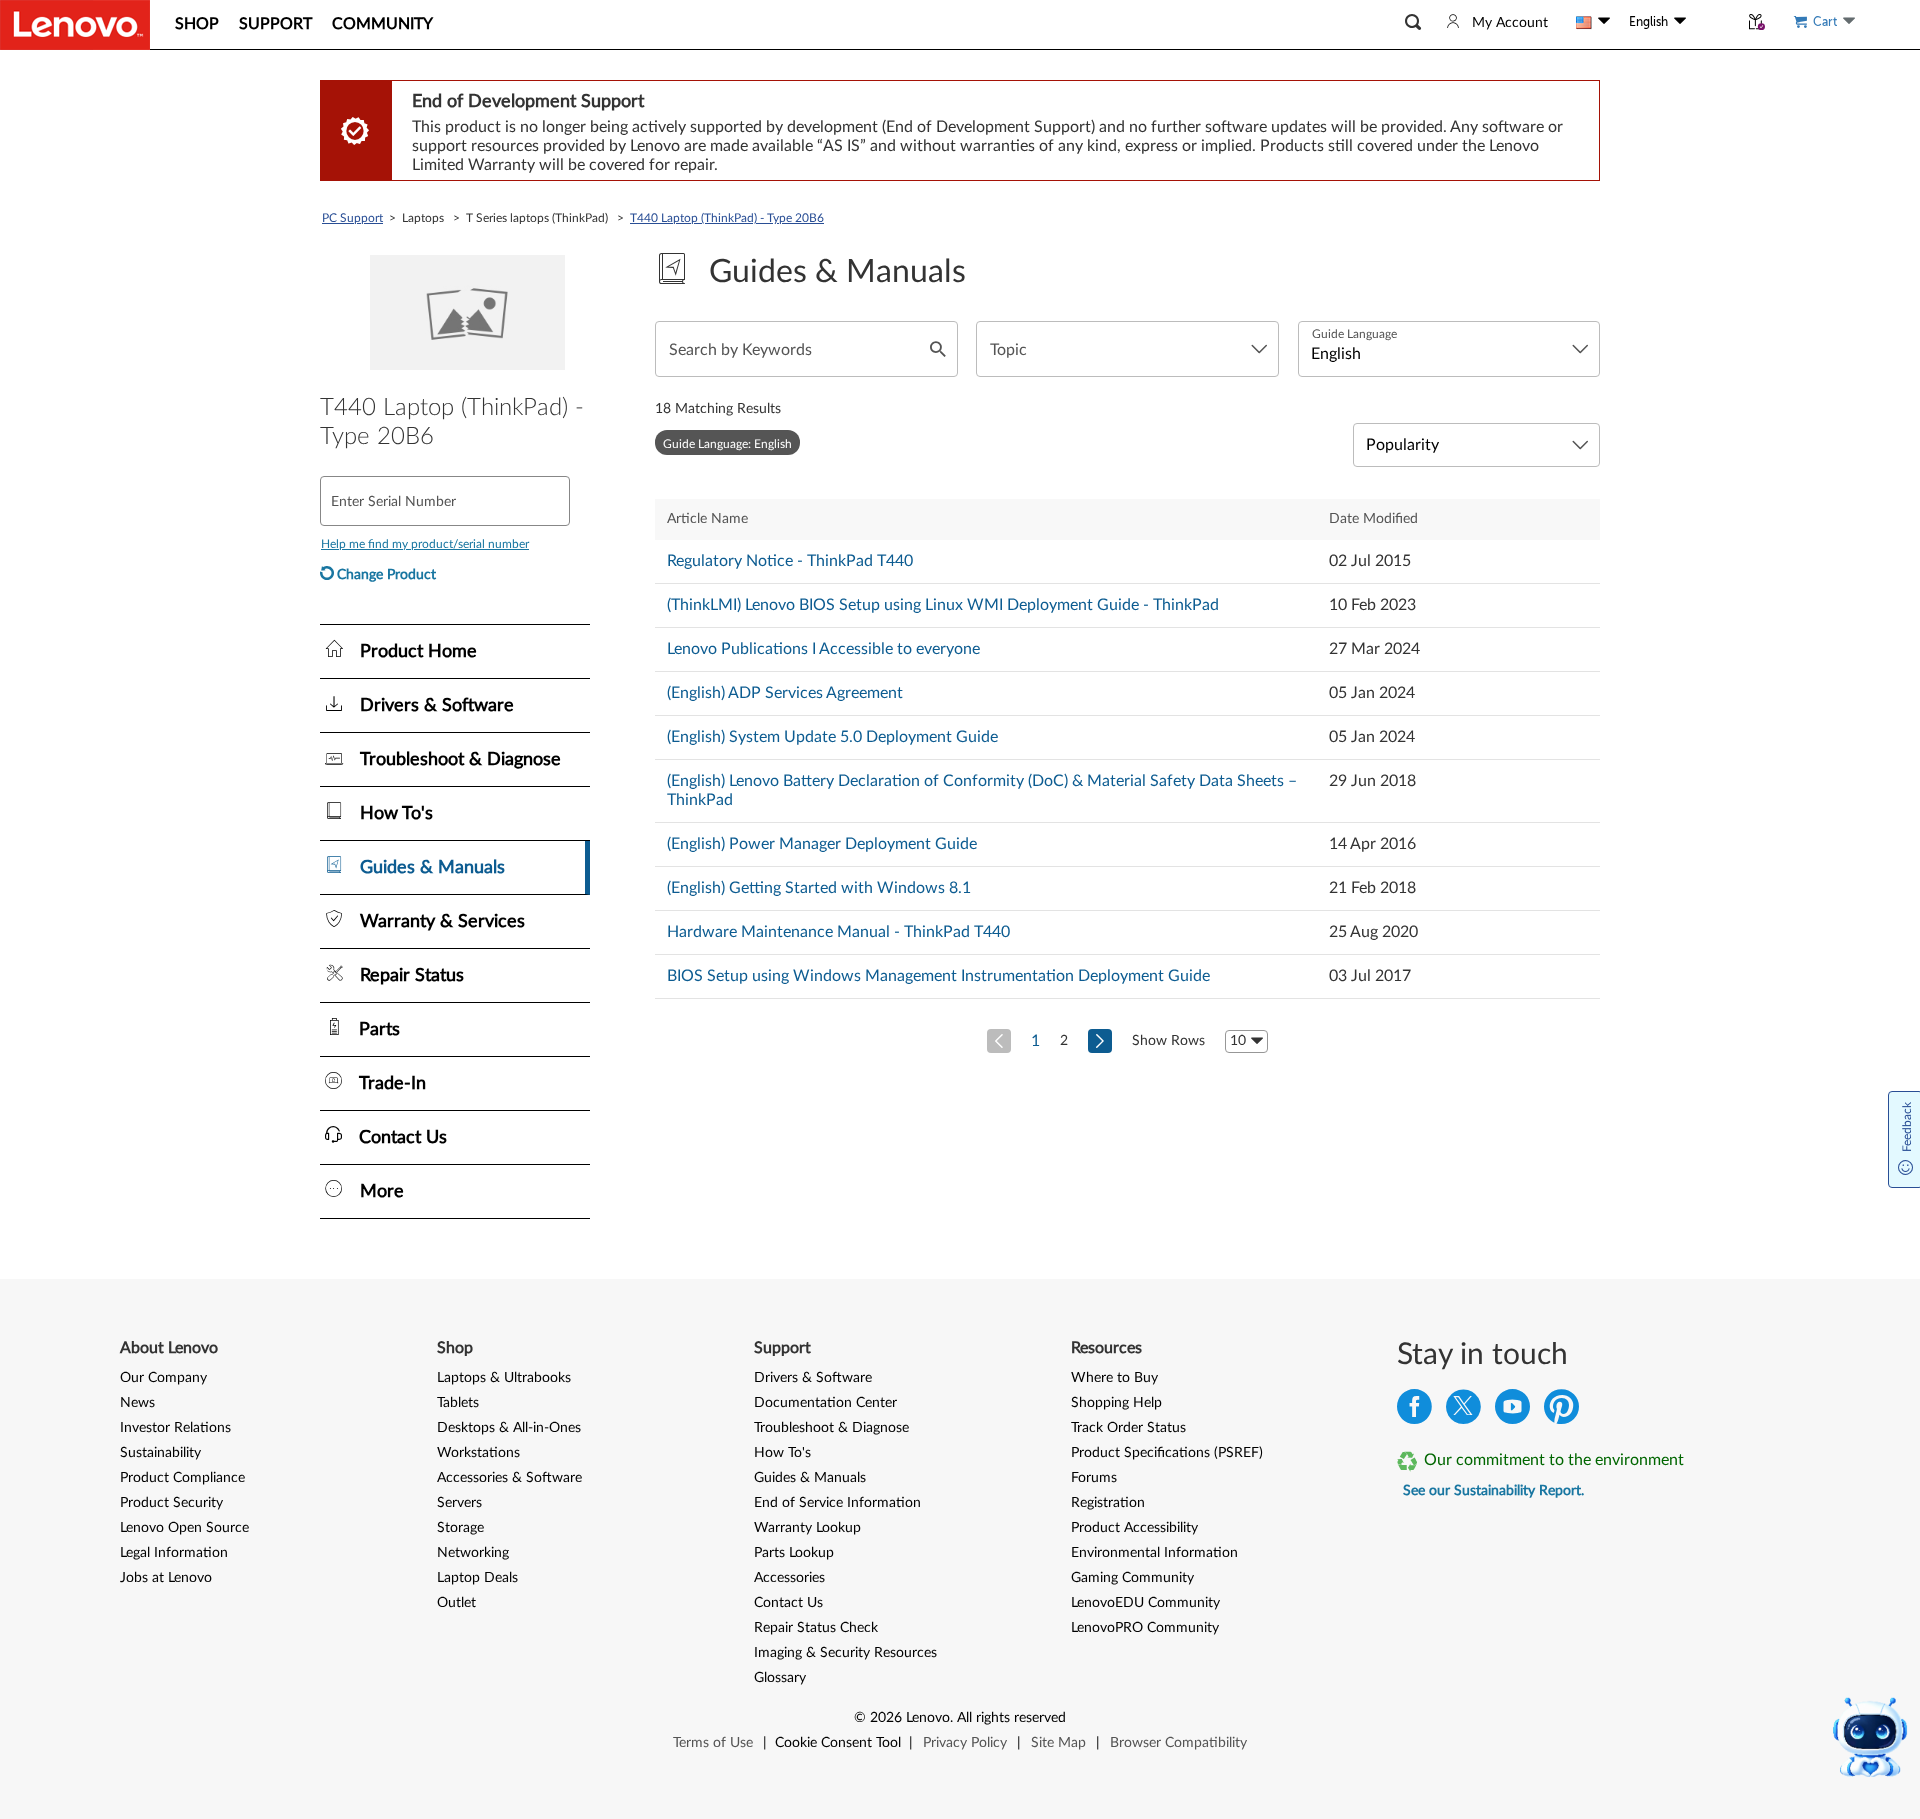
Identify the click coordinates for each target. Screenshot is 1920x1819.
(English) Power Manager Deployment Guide (822, 844)
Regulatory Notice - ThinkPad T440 (790, 561)
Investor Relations (175, 1428)
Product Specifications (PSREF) (1167, 1453)
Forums (1094, 1478)
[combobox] (1127, 349)
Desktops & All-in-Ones (509, 1428)
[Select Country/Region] (1593, 22)
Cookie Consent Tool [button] (838, 1743)
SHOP (197, 24)
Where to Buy (1114, 1378)
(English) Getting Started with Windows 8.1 (819, 888)
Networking (473, 1553)
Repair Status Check (816, 1628)
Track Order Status (1128, 1428)
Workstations (478, 1453)
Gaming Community (1132, 1578)
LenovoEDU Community (1145, 1603)
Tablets (458, 1403)
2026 (886, 1718)
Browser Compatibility (1178, 1743)
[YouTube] (1512, 1411)
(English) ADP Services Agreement (785, 693)
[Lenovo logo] (75, 25)
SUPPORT (275, 24)
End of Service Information (837, 1503)
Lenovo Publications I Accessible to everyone (823, 649)
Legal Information (174, 1553)
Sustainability (160, 1453)
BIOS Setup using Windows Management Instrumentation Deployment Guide (938, 976)
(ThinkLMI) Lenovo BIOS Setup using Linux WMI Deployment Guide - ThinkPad (943, 605)
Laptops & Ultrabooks (504, 1378)
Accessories (789, 1578)
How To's (782, 1453)
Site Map (1058, 1743)
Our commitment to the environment (1554, 1460)
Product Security (171, 1503)
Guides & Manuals (810, 1478)
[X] (1463, 1411)
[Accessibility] (1712, 22)
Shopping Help (1116, 1403)
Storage (460, 1528)
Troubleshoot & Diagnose (831, 1428)
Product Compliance (182, 1478)
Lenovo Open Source (184, 1528)
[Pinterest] (1561, 1411)
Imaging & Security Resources (845, 1653)
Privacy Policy (965, 1743)
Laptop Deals (477, 1578)
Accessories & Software (509, 1478)
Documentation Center (825, 1403)
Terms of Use (713, 1743)
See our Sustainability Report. (1493, 1491)
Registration (1108, 1503)
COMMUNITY (382, 24)
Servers (459, 1503)
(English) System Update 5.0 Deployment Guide (832, 737)
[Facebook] (1414, 1411)
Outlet (456, 1603)
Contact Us (788, 1603)
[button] (1413, 22)
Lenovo (928, 1718)
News (137, 1403)
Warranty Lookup (807, 1528)
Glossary (780, 1678)
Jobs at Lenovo (166, 1578)
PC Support (352, 218)
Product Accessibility (1134, 1528)
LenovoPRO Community (1145, 1628)
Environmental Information (1154, 1553)
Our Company (163, 1378)
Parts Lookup (794, 1553)
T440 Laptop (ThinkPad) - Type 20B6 (727, 218)
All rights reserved (1011, 1718)
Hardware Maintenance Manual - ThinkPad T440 (838, 932)
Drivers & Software (813, 1378)
